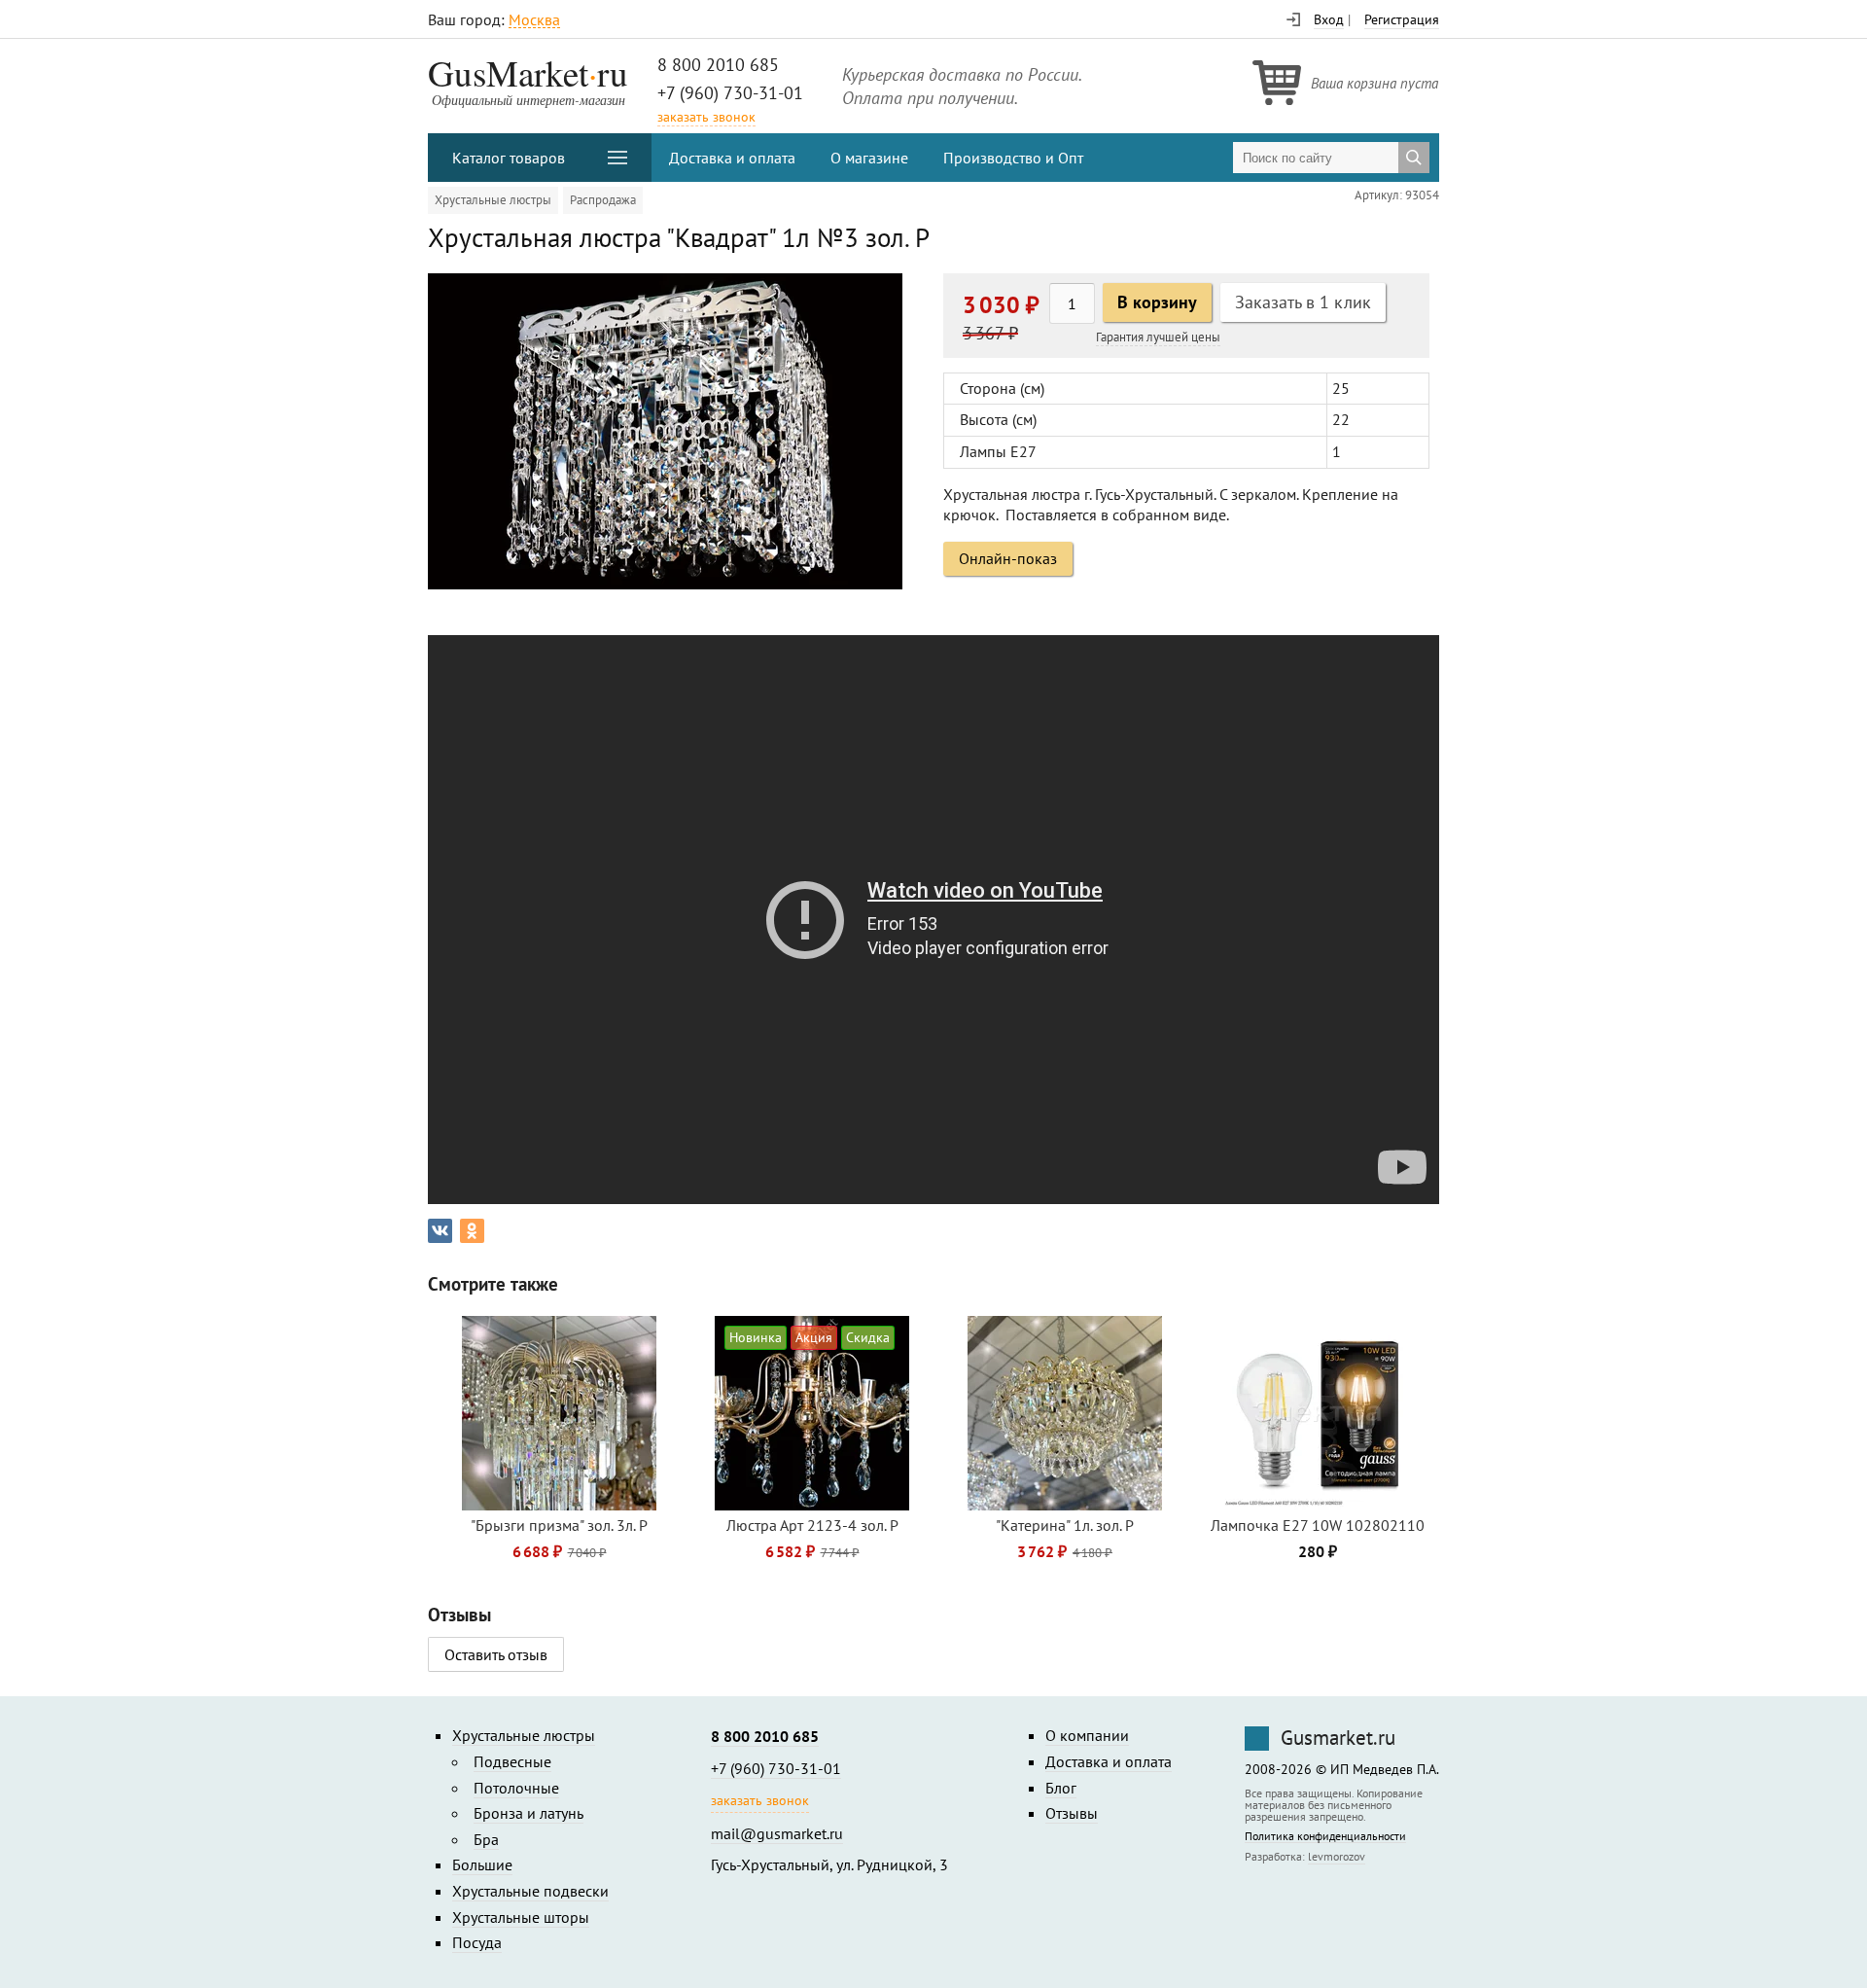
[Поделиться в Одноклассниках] (472, 1231)
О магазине (869, 158)
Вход (1329, 19)
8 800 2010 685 (718, 65)
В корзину (1157, 302)
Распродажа (603, 200)
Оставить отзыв (496, 1654)
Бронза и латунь (528, 1813)
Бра (486, 1839)
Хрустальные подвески (530, 1891)
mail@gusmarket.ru (777, 1833)
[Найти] (1414, 158)
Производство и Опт (1013, 158)
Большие (482, 1864)
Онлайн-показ (1008, 558)
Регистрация (1402, 19)
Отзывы (1072, 1813)
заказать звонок (706, 117)
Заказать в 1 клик (1303, 302)
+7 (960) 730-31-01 (730, 93)
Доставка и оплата (732, 158)
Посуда (477, 1942)
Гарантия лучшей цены (1158, 337)
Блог (1061, 1788)
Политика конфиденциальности (1325, 1837)
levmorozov (1337, 1856)
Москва (534, 20)
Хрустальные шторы (521, 1917)
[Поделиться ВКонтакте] (440, 1231)
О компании (1087, 1735)
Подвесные (512, 1761)
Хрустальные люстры (493, 200)
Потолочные (516, 1788)
